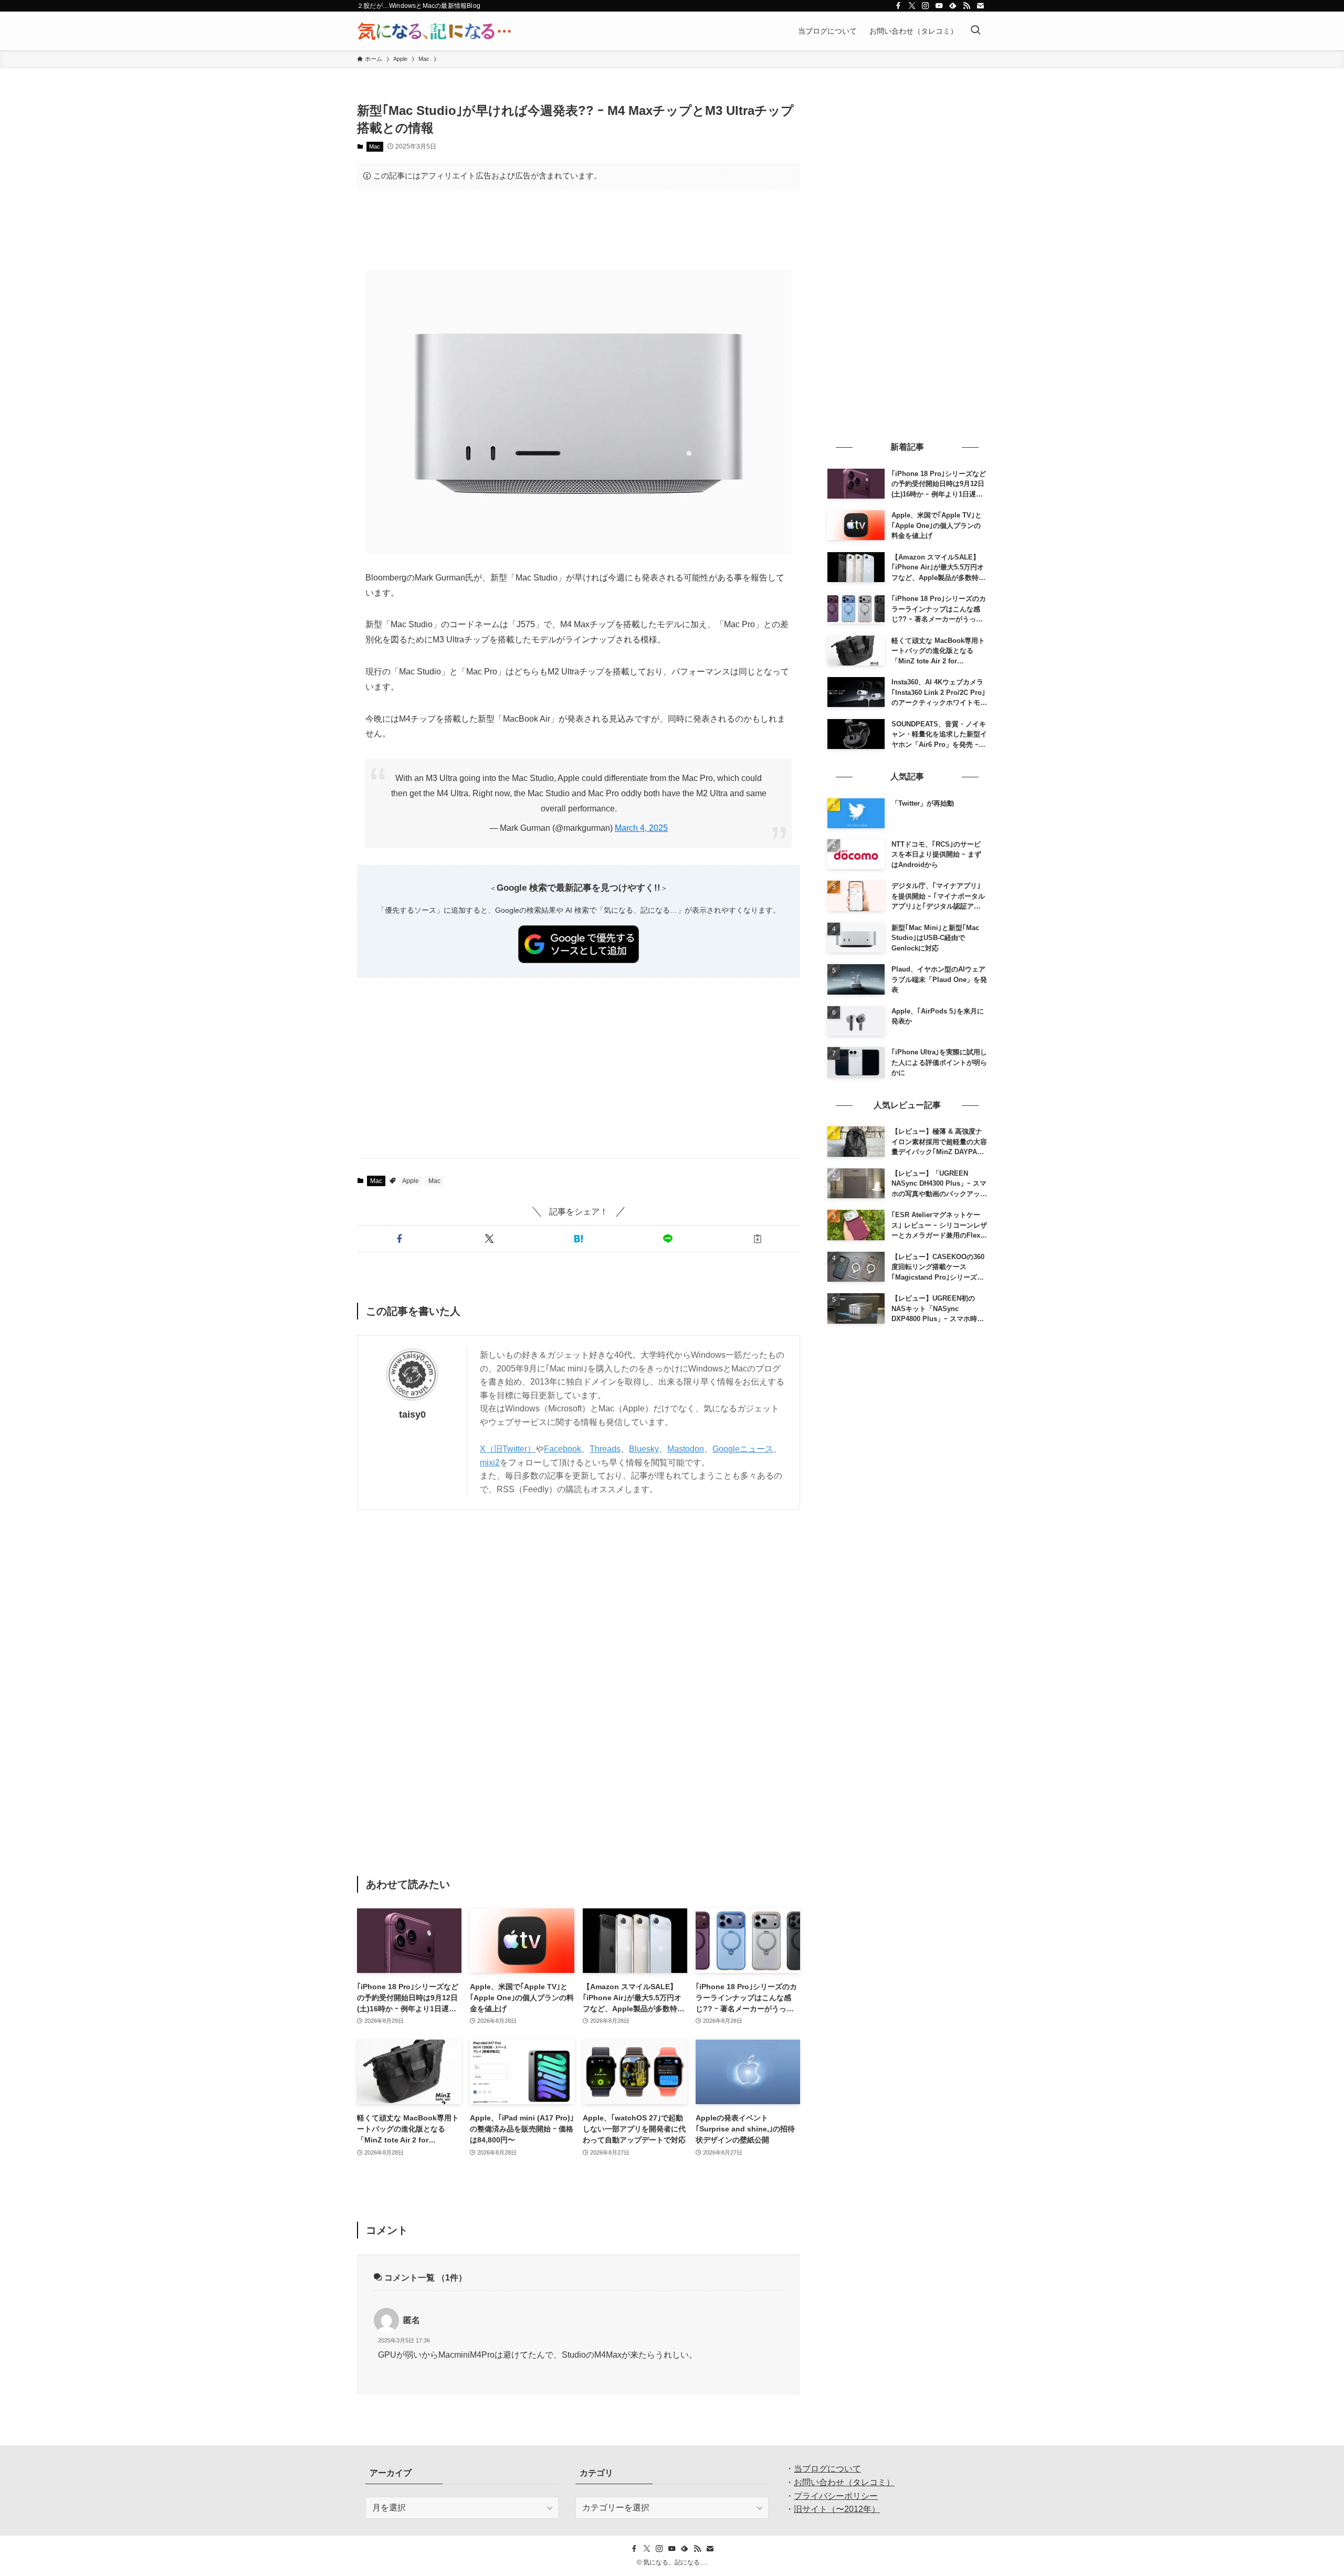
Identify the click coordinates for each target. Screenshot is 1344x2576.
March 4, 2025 (641, 828)
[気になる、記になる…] (434, 31)
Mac (375, 146)
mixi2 (490, 1463)
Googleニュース (743, 1449)
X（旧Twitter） (508, 1449)
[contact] (980, 6)
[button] (400, 1239)
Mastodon (686, 1449)
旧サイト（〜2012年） (837, 2509)
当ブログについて (827, 2469)
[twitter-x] (912, 6)
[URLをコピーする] (758, 1239)
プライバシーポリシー (836, 2496)
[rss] (967, 6)
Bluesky (644, 1449)
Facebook (563, 1449)
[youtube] (939, 6)
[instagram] (926, 6)
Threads (605, 1449)
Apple (411, 1181)
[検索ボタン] (975, 31)
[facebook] (898, 6)
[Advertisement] (579, 229)
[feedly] (953, 6)
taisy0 (412, 1414)
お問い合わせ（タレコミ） (844, 2482)
